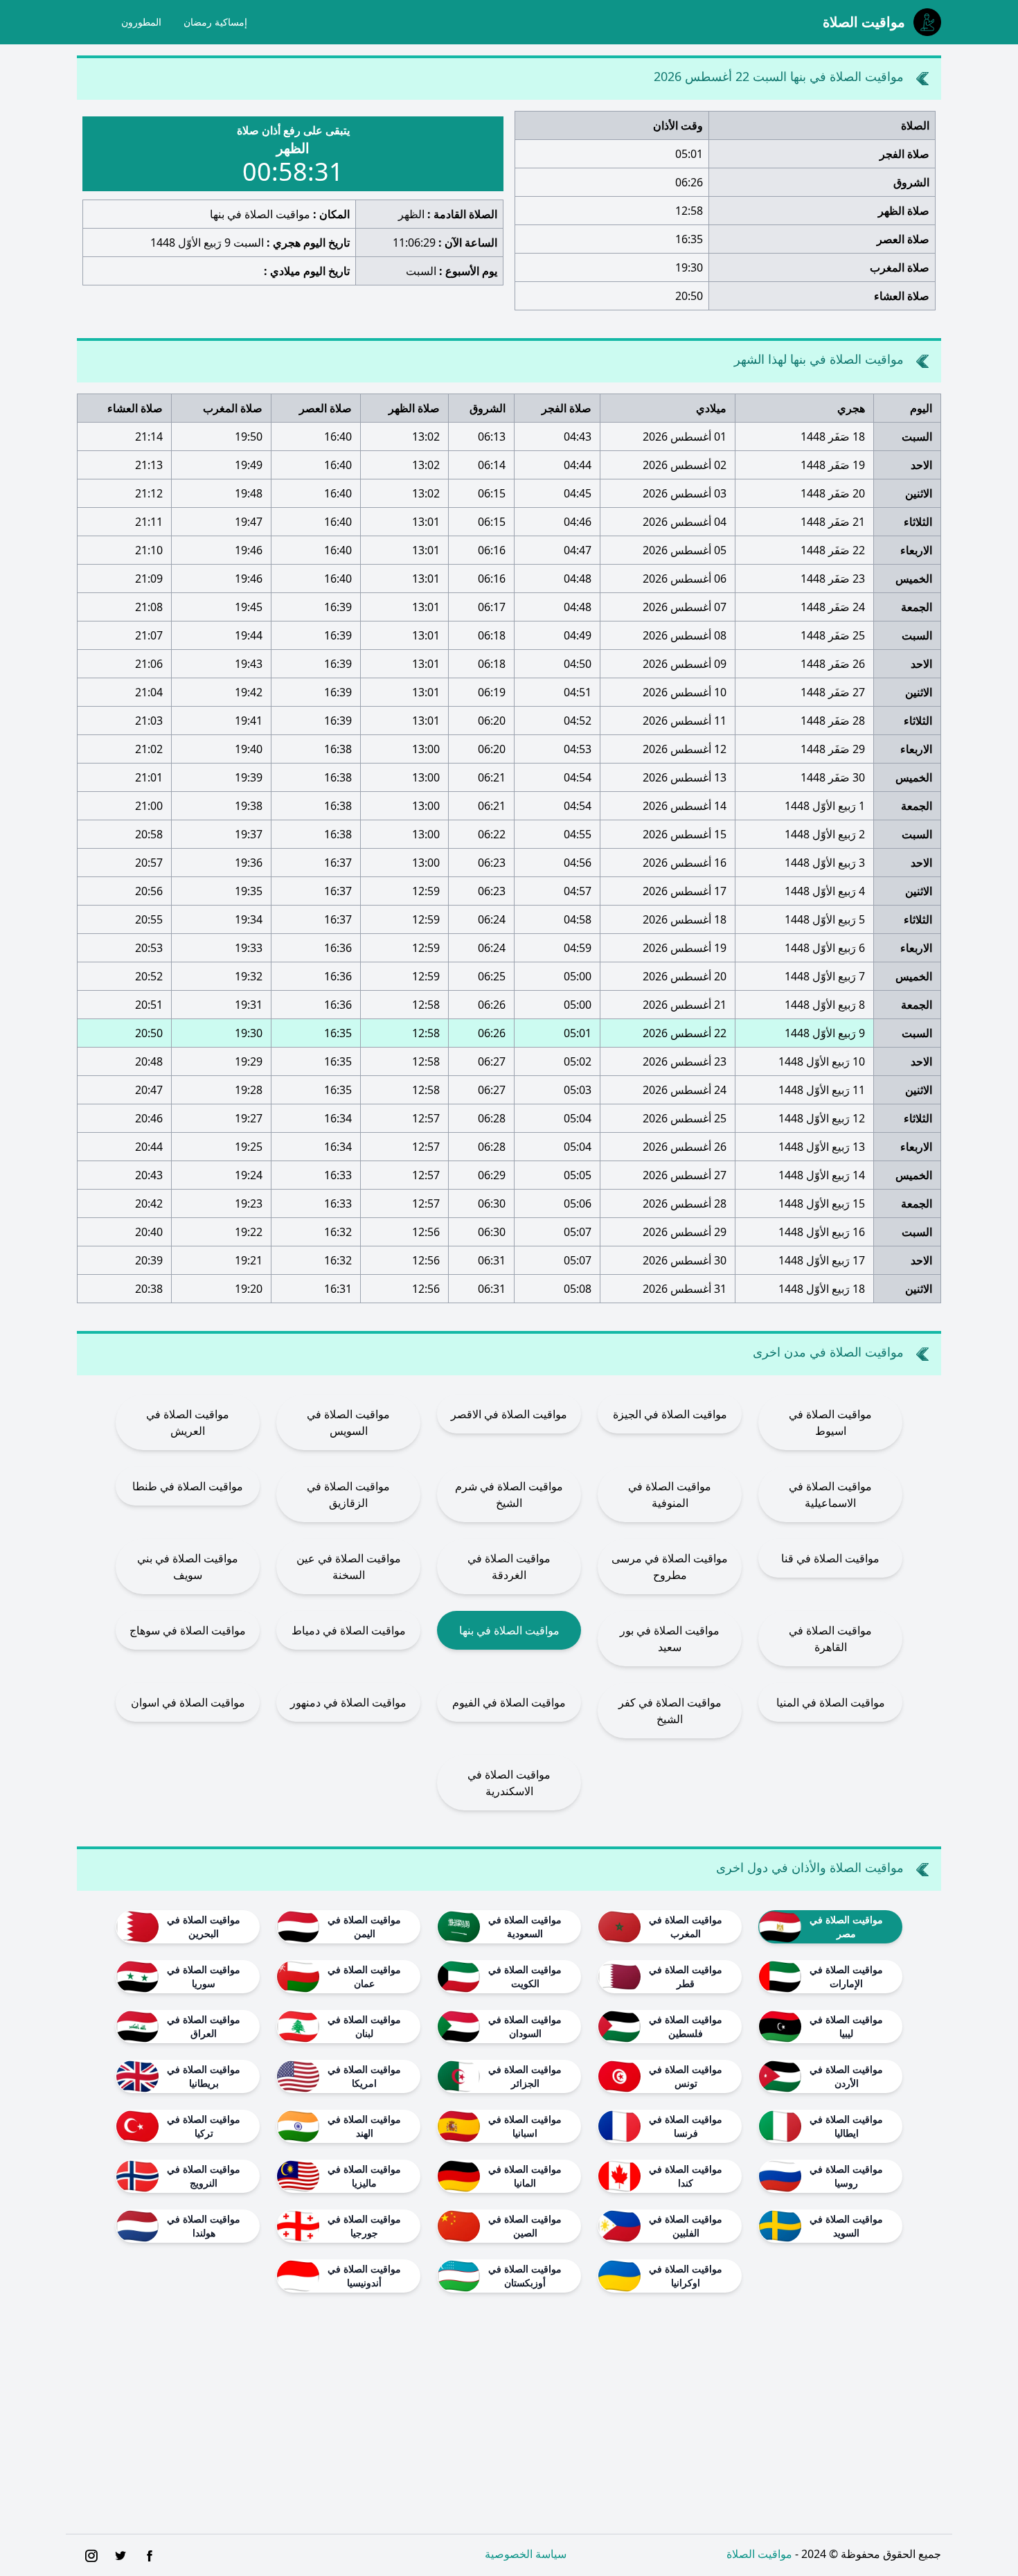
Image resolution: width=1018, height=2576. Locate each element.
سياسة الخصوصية (526, 2554)
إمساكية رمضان (215, 22)
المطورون (141, 22)
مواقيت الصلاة (759, 2554)
